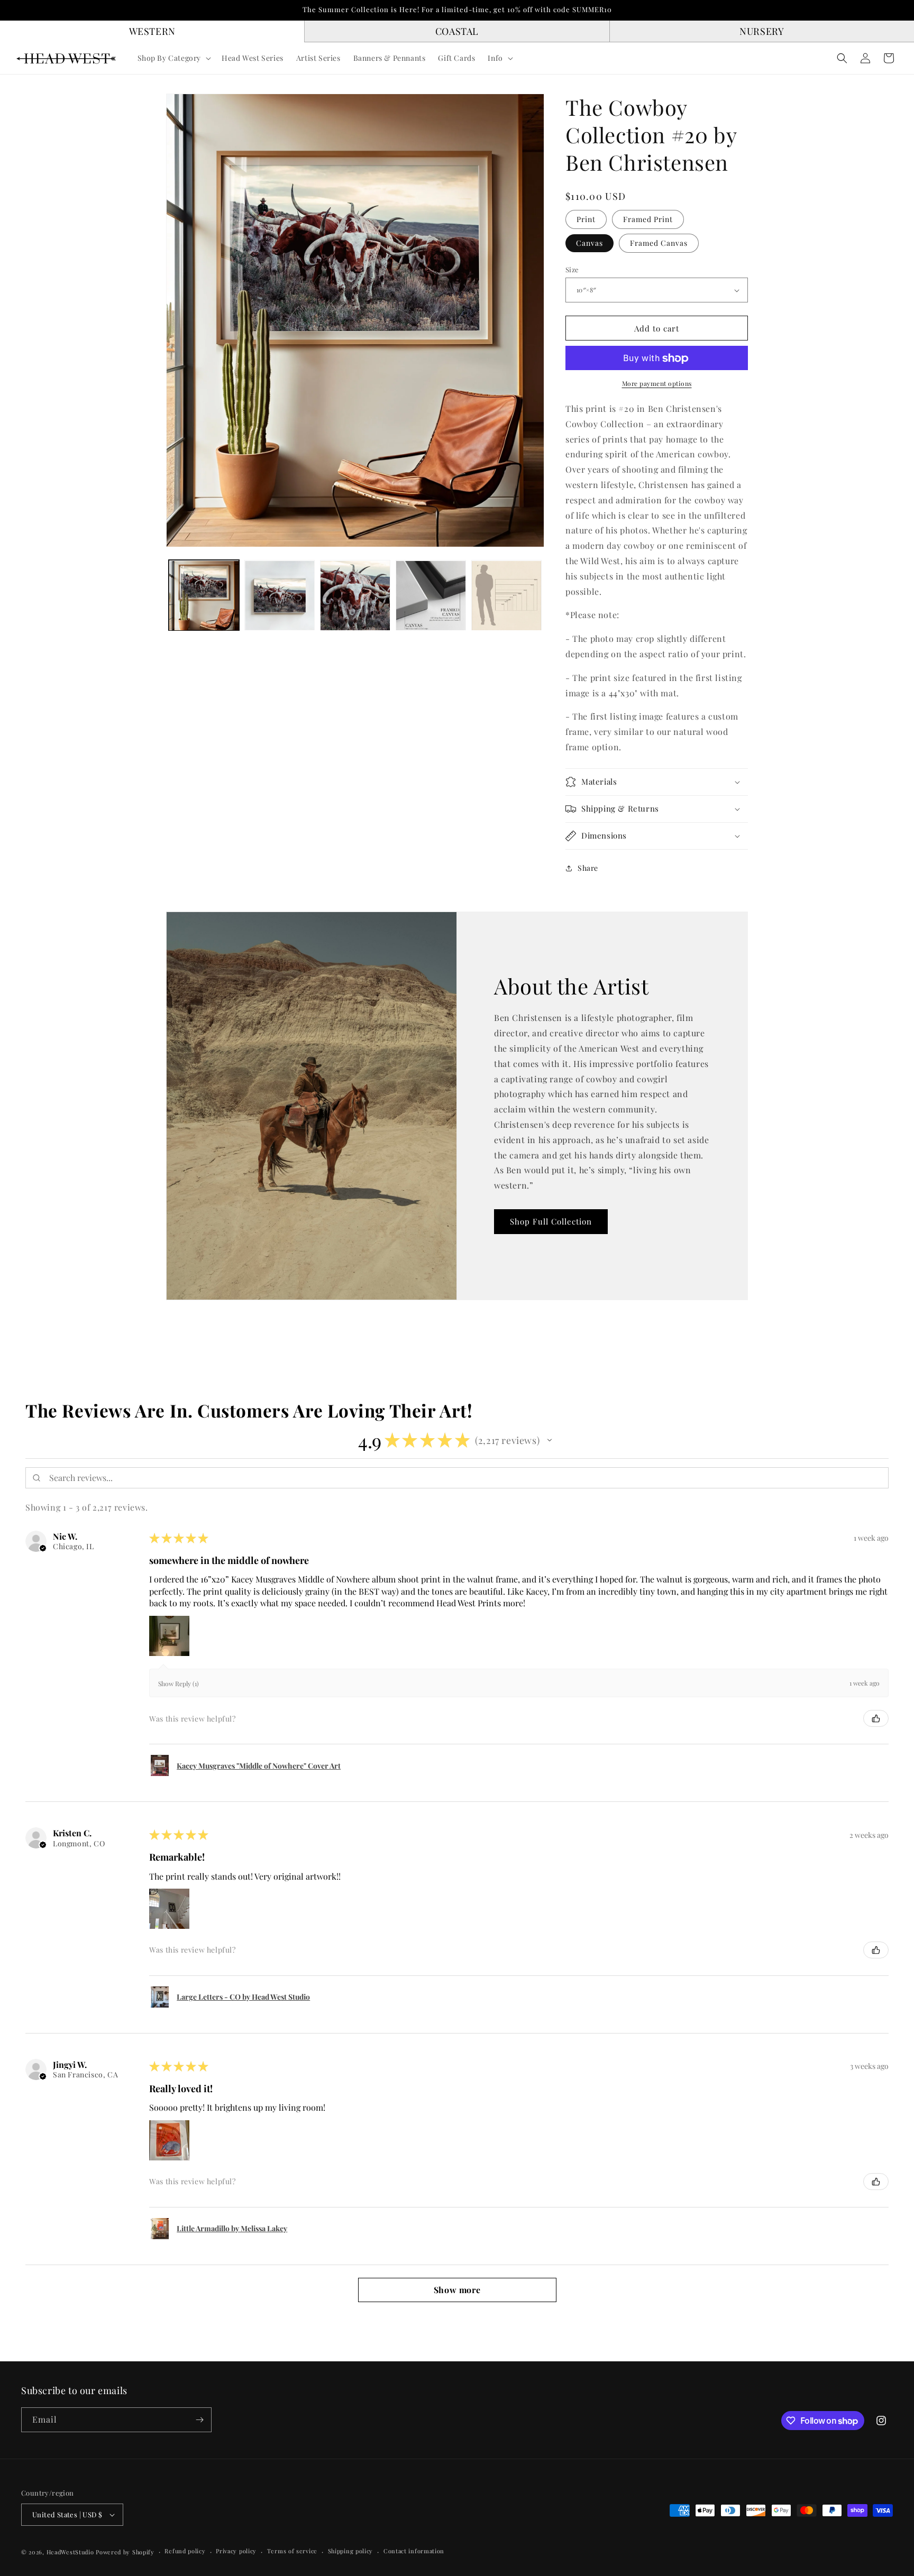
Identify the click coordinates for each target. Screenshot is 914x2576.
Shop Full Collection (551, 1222)
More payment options (657, 384)
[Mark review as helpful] (876, 1718)
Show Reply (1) (179, 1683)
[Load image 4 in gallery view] (431, 596)
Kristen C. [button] (72, 1833)
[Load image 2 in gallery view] (280, 596)
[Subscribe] (199, 2420)
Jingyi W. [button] (70, 2065)
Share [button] (588, 868)
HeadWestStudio (70, 2552)
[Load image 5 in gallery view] (506, 596)
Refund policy (185, 2551)
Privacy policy (236, 2551)
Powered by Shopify (125, 2552)
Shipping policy (351, 2551)
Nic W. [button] (65, 1537)
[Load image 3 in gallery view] (355, 596)
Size (572, 269)
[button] (173, 58)
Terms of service (292, 2551)
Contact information (414, 2551)
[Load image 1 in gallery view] (204, 596)
